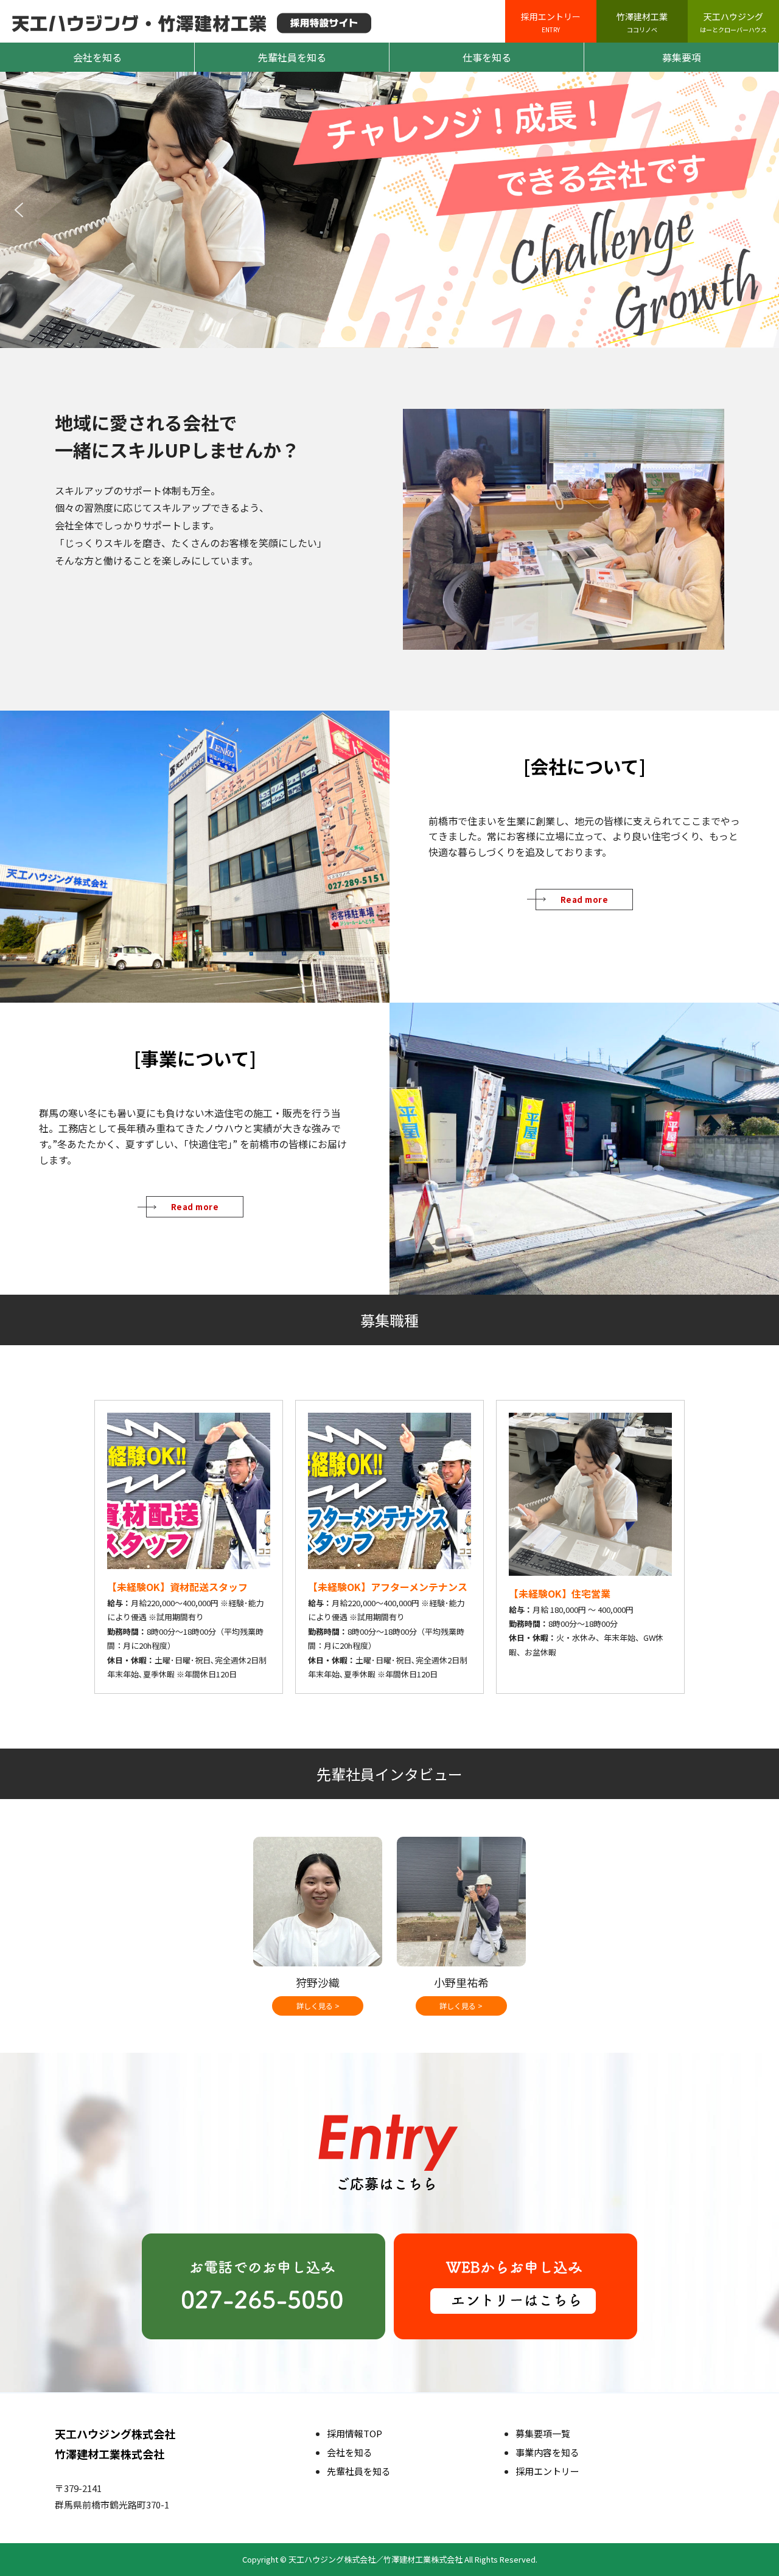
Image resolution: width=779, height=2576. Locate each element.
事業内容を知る (547, 2452)
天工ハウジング (733, 22)
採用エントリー (551, 22)
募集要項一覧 (543, 2433)
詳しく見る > (318, 2006)
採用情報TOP (355, 2433)
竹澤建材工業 (642, 22)
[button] (19, 210)
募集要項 (682, 57)
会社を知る (97, 57)
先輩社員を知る (292, 57)
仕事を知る (487, 57)
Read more (585, 900)
